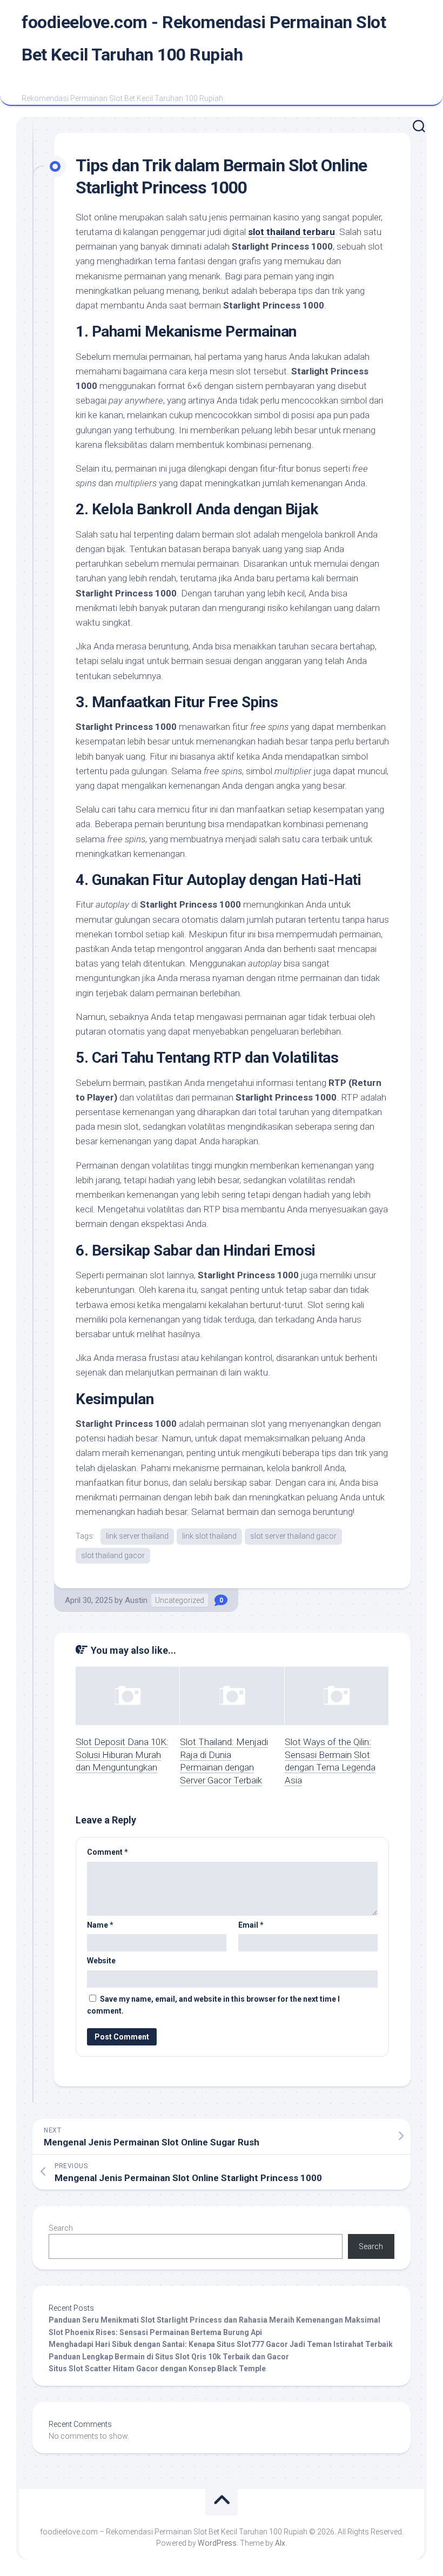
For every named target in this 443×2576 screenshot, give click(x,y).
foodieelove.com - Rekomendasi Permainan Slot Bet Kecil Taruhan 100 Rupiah (204, 38)
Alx (280, 2543)
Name (100, 1925)
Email (251, 1925)
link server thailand (137, 1536)
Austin (136, 1600)
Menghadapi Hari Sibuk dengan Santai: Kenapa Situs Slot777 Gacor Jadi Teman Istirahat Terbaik (221, 2344)
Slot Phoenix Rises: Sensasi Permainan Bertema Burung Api (155, 2332)
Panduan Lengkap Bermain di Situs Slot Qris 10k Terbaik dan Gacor (169, 2357)
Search (61, 2228)
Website (101, 1961)
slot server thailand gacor (293, 1536)
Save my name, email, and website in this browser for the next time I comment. (213, 2005)
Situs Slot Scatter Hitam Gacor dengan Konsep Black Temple (157, 2369)
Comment (108, 1852)
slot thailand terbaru (291, 232)
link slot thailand (209, 1536)
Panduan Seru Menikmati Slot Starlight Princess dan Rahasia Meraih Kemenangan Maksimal (214, 2320)
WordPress (217, 2543)
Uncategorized (180, 1600)
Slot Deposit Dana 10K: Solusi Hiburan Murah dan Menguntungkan (122, 1755)
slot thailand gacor (113, 1555)
